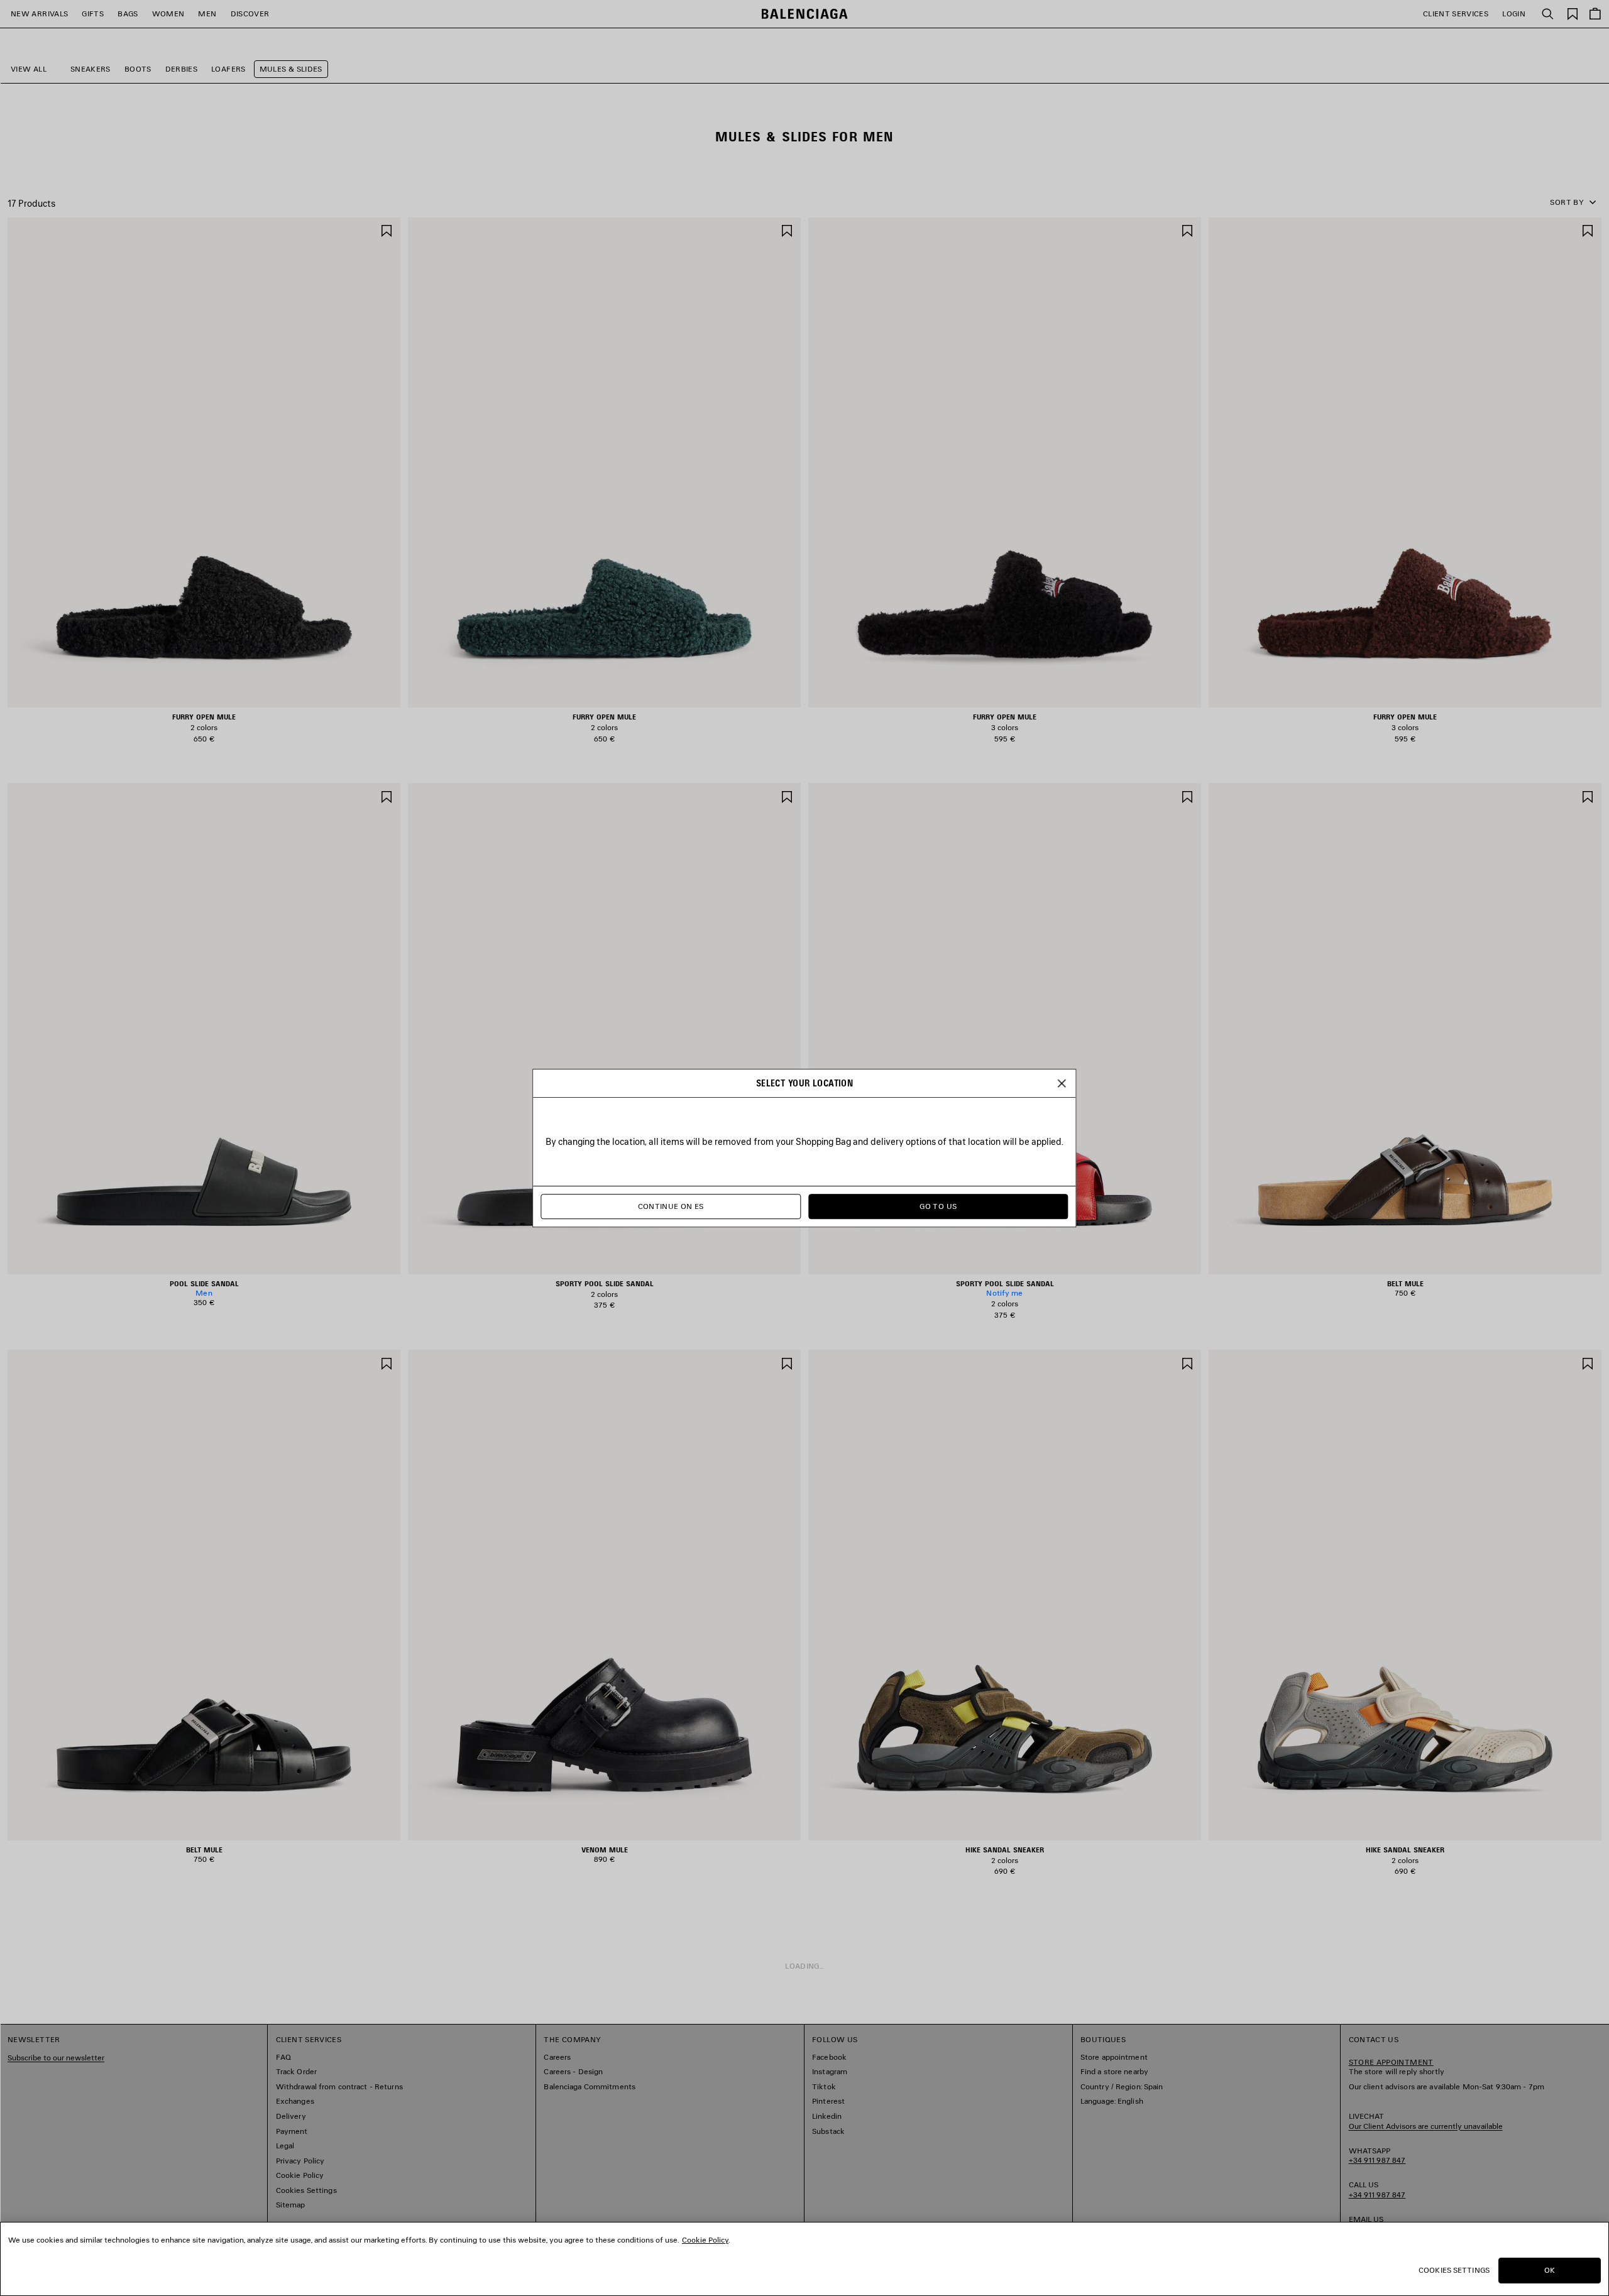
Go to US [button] (938, 1206)
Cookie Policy (705, 2240)
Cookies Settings (1454, 2270)
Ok (1550, 2270)
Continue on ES (671, 1206)
